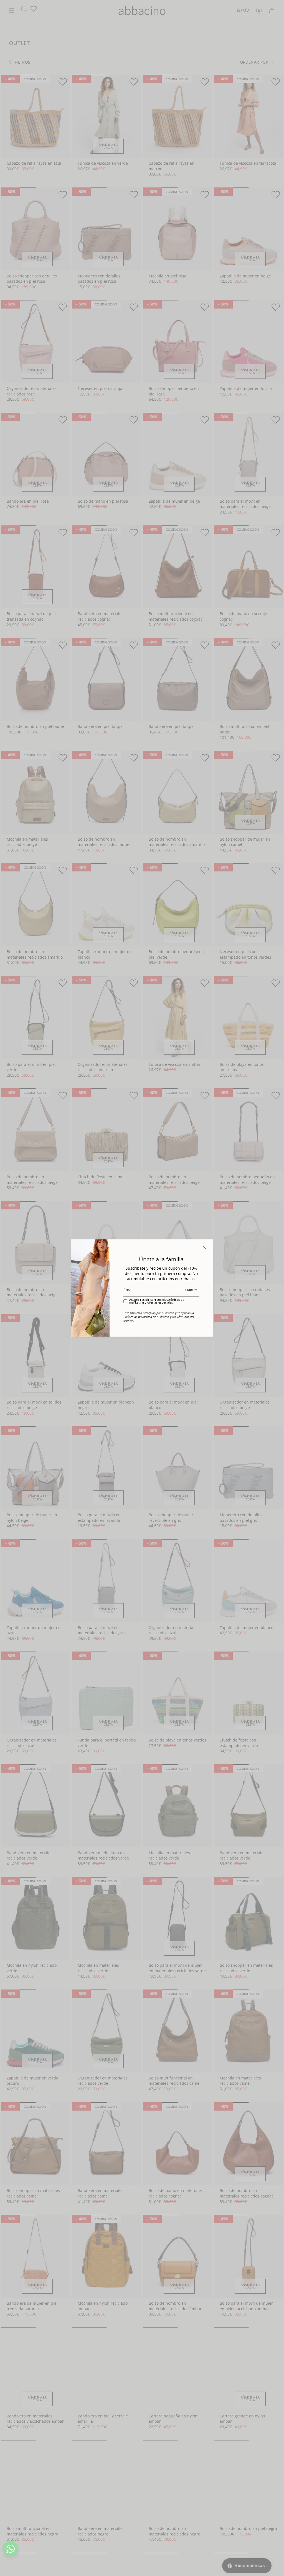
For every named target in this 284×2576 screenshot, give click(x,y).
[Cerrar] (205, 1248)
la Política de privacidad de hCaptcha (159, 1315)
